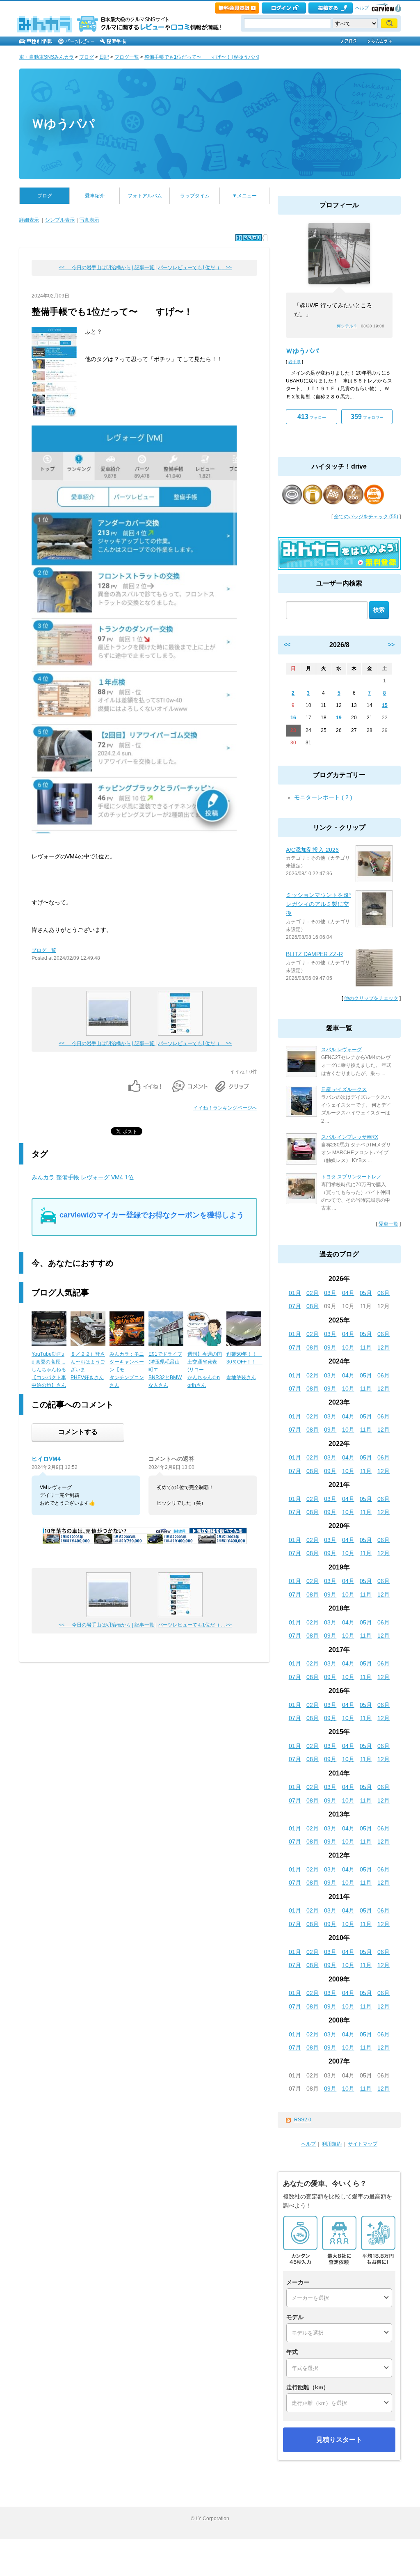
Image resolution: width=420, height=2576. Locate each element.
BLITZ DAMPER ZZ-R (314, 954)
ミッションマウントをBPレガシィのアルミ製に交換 (318, 904)
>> (391, 645)
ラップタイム (195, 196)
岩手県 (294, 362)
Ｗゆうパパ (63, 124)
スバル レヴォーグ (341, 1050)
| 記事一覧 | (144, 268)
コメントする (78, 1432)
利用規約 (332, 2144)
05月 (366, 1293)
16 (293, 718)
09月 (330, 1347)
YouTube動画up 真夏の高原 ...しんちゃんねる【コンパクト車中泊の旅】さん (49, 1370)
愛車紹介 (95, 196)
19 (339, 718)
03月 (330, 1293)
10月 (348, 1347)
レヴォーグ (95, 1177)
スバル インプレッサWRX (350, 1137)
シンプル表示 (60, 220)
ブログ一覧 (127, 57)
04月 (348, 1293)
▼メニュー (244, 196)
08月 (313, 1306)
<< (287, 645)
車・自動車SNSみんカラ (47, 57)
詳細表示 (29, 220)
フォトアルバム (145, 196)
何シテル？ (347, 326)
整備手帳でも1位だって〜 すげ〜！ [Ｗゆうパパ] (202, 57)
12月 (383, 1347)
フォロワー (367, 417)
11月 (366, 1347)
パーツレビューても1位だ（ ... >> (195, 268)
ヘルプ (362, 8)
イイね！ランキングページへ (225, 1108)
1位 (129, 1177)
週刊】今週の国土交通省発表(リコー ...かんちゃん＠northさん (205, 1370)
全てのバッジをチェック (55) (366, 517)
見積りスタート (339, 2440)
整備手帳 (68, 1177)
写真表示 (89, 220)
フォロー (312, 417)
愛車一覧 (388, 1224)
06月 (383, 1293)
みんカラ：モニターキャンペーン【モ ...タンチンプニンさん (127, 1370)
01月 (295, 1293)
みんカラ (43, 1177)
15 (385, 705)
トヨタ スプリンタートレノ (351, 1177)
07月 (295, 1306)
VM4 (117, 1177)
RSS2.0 (303, 2120)
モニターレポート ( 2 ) (323, 797)
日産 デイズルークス (344, 1089)
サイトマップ (363, 2144)
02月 (313, 1293)
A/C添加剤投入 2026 (312, 850)
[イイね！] (249, 238)
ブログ (87, 57)
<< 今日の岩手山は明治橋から (95, 268)
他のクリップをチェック (371, 998)
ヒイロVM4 (46, 1459)
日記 (104, 57)
